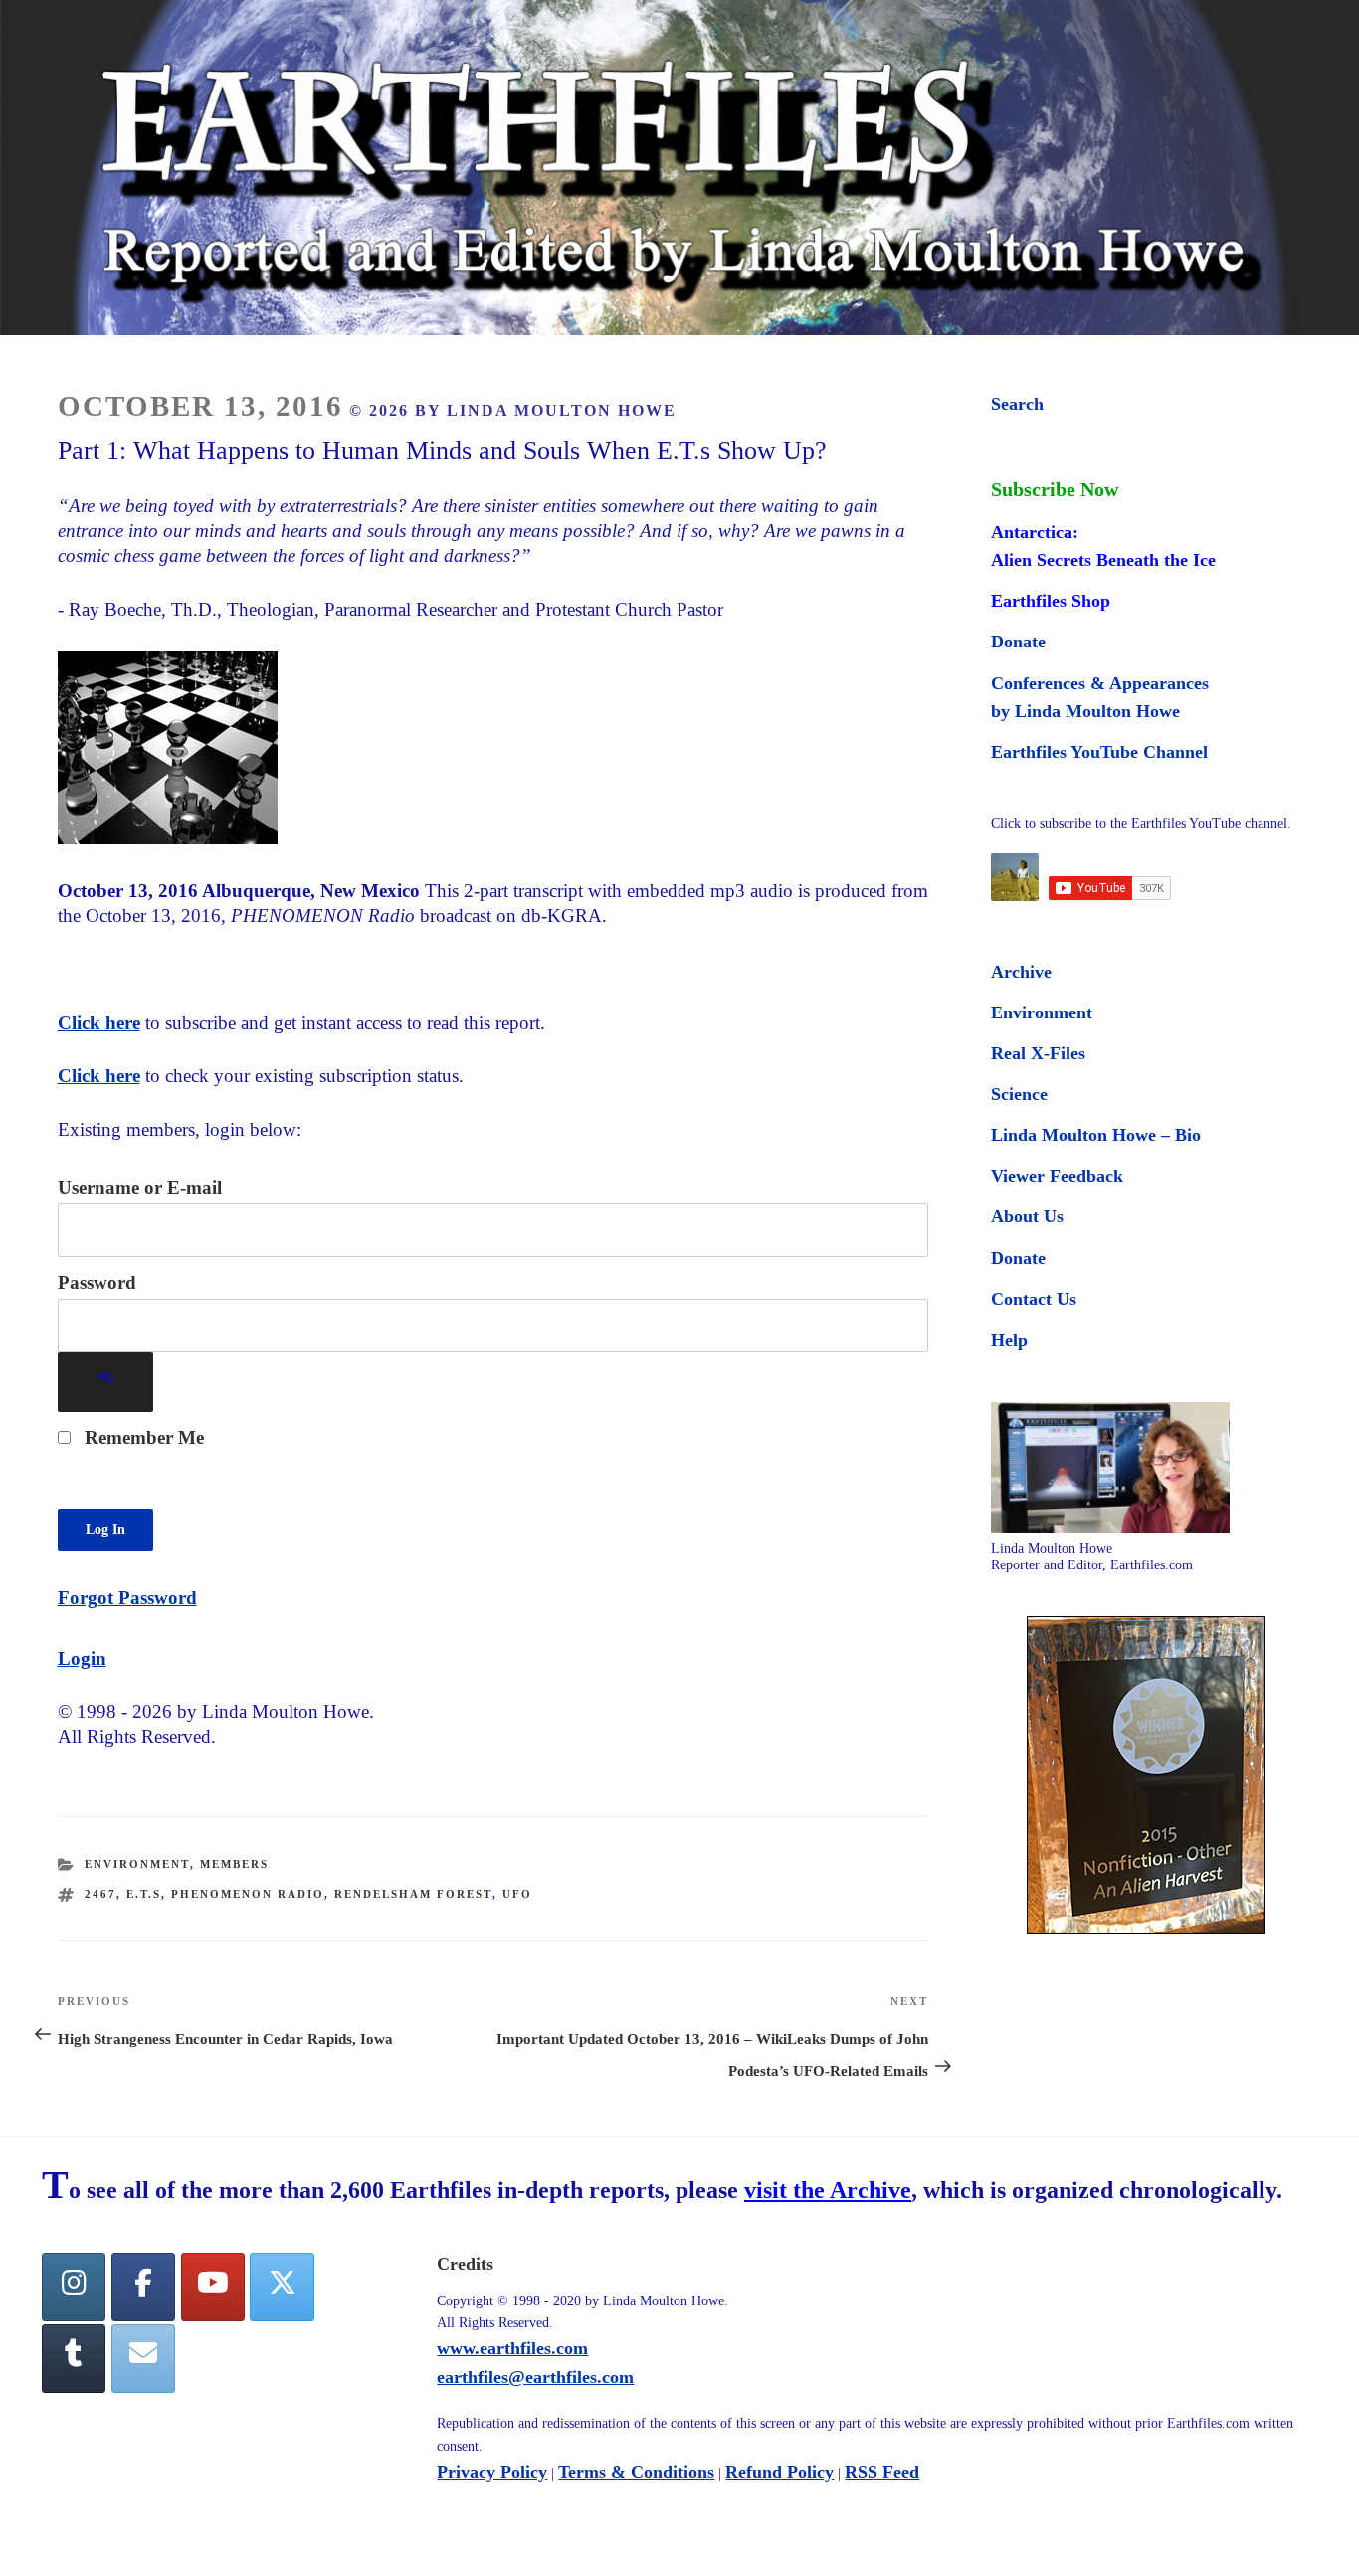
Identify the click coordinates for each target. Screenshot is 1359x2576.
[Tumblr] (74, 2359)
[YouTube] (213, 2287)
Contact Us (1034, 1299)
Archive (1021, 972)
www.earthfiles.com (512, 2348)
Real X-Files (1038, 1053)
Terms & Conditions (636, 2472)
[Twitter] (282, 2287)
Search (1017, 404)
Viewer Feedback (1057, 1176)
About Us (1027, 1216)
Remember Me (142, 1438)
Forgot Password (127, 1598)
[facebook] (143, 2287)
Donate (1018, 642)
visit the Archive (828, 2190)
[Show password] (106, 1382)
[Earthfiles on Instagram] (74, 2287)
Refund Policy (779, 2472)
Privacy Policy (492, 2472)
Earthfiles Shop (1051, 601)
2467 (100, 1894)
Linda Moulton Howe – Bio (1096, 1135)
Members (234, 1864)
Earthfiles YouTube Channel (1099, 752)
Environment (137, 1864)
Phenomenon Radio (248, 1894)
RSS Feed (882, 2472)
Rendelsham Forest (413, 1894)
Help (1009, 1340)
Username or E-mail (140, 1187)
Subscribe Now (1055, 489)
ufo (517, 1894)
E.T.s (144, 1894)
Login (82, 1658)
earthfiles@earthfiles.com (535, 2377)
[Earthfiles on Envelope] (143, 2359)
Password (97, 1283)
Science (1019, 1094)
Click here (99, 1023)
